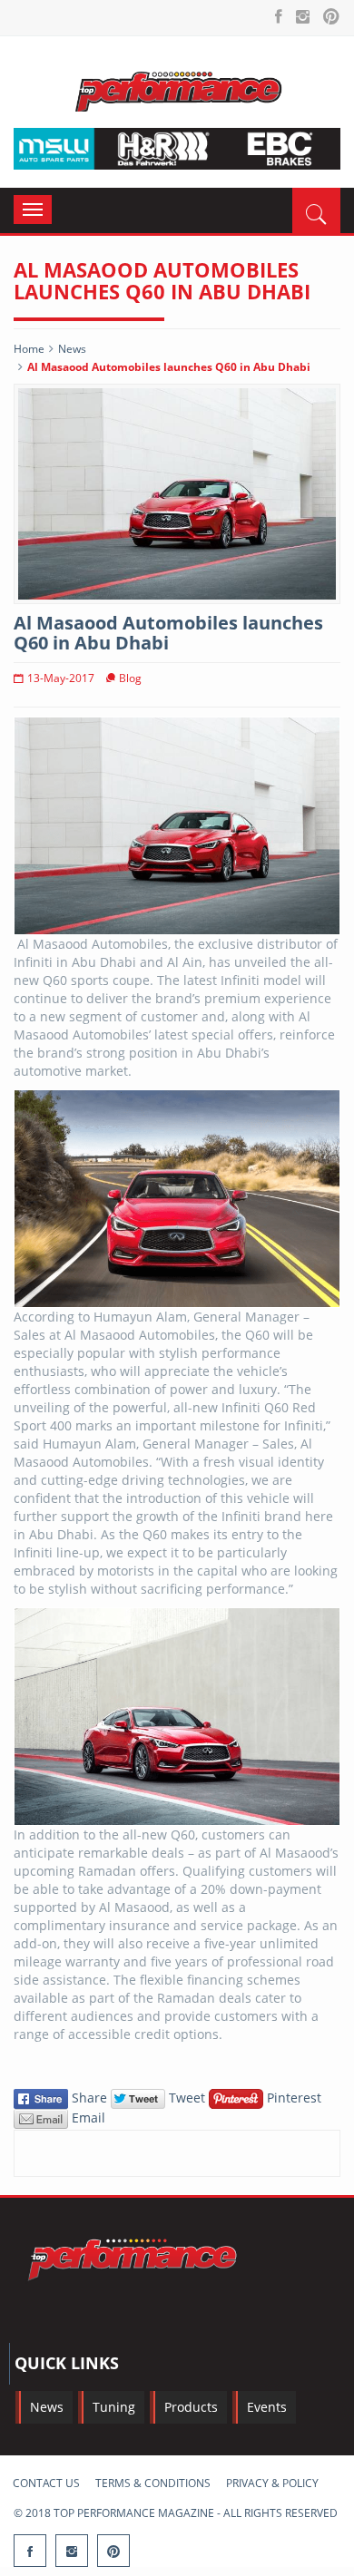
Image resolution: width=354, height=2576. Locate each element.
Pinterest (292, 2098)
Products (191, 2407)
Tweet (187, 2098)
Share (89, 2098)
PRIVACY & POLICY (272, 2483)
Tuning (114, 2407)
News (72, 349)
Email (87, 2117)
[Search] (316, 210)
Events (267, 2407)
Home (29, 349)
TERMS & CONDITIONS (153, 2483)
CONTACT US (46, 2483)
